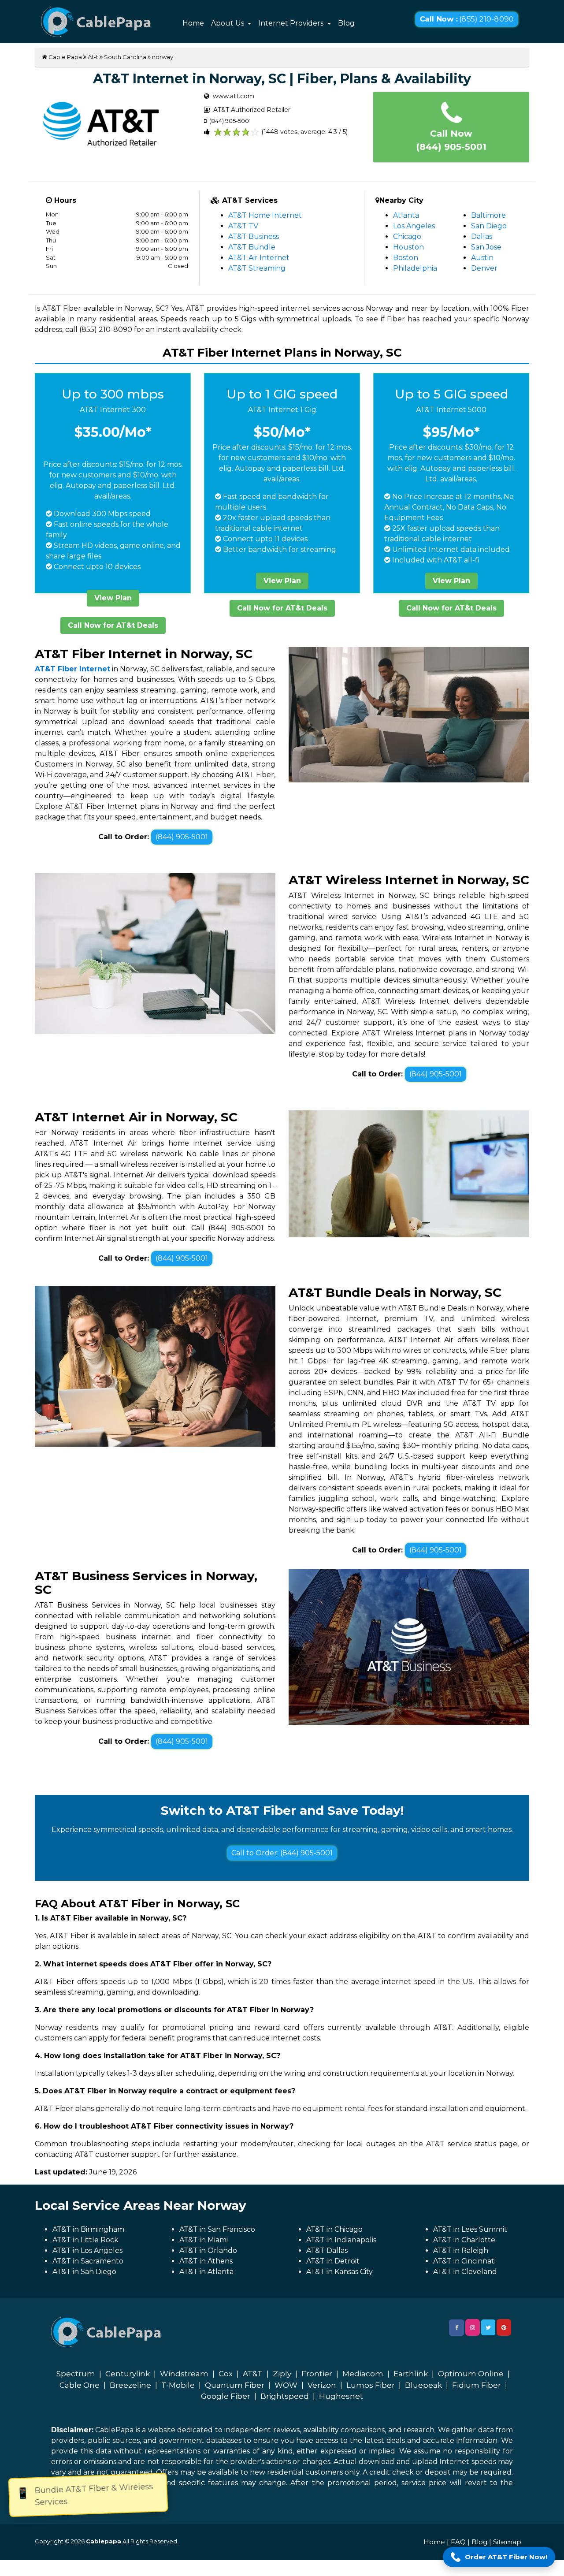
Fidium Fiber (477, 2385)
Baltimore (488, 215)
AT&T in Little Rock (85, 2240)
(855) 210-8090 (466, 19)
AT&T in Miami (204, 2240)
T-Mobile (178, 2385)
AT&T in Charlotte (464, 2240)
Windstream (184, 2374)
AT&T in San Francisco (217, 2229)
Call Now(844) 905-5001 (451, 140)
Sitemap (507, 2542)
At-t (93, 57)
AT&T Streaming (257, 268)
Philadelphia (415, 268)
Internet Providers (292, 23)
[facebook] (456, 2328)
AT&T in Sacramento (88, 2261)
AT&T (253, 2374)
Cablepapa (104, 2541)
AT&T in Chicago (334, 2229)
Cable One (80, 2385)
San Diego (489, 226)
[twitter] (488, 2327)
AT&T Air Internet (259, 258)
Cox (226, 2374)
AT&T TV (243, 226)
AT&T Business (254, 236)
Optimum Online (471, 2374)
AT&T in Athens (206, 2261)
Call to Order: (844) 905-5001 (282, 1853)
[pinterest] (504, 2327)
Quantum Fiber (235, 2385)
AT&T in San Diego (84, 2272)
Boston (406, 258)
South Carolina (125, 57)
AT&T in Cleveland (465, 2272)
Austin (482, 258)
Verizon (322, 2385)
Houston (408, 247)
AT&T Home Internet (265, 215)
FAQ (458, 2542)
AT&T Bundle (252, 247)
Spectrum (76, 2374)
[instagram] (473, 2327)
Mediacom (363, 2374)
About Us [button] (228, 23)
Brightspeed (285, 2396)
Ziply (282, 2374)
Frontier (317, 2374)
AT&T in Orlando (208, 2250)
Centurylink (128, 2374)
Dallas (482, 236)
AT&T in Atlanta (206, 2272)
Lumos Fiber (371, 2385)
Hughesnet (341, 2396)
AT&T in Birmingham (88, 2229)
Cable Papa (65, 57)
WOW (286, 2385)
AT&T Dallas (327, 2250)
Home (193, 23)
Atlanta (406, 215)
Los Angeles (414, 226)
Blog (346, 23)
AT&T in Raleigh (461, 2250)
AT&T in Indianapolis (341, 2240)
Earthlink (411, 2374)
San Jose (486, 247)
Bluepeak (423, 2385)
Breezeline (130, 2385)
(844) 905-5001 (182, 837)
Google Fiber (226, 2396)
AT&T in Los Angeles (87, 2250)
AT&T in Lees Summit (470, 2229)
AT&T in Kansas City (340, 2272)
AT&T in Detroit (333, 2261)
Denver (484, 268)
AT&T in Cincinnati (464, 2261)
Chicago (407, 236)
